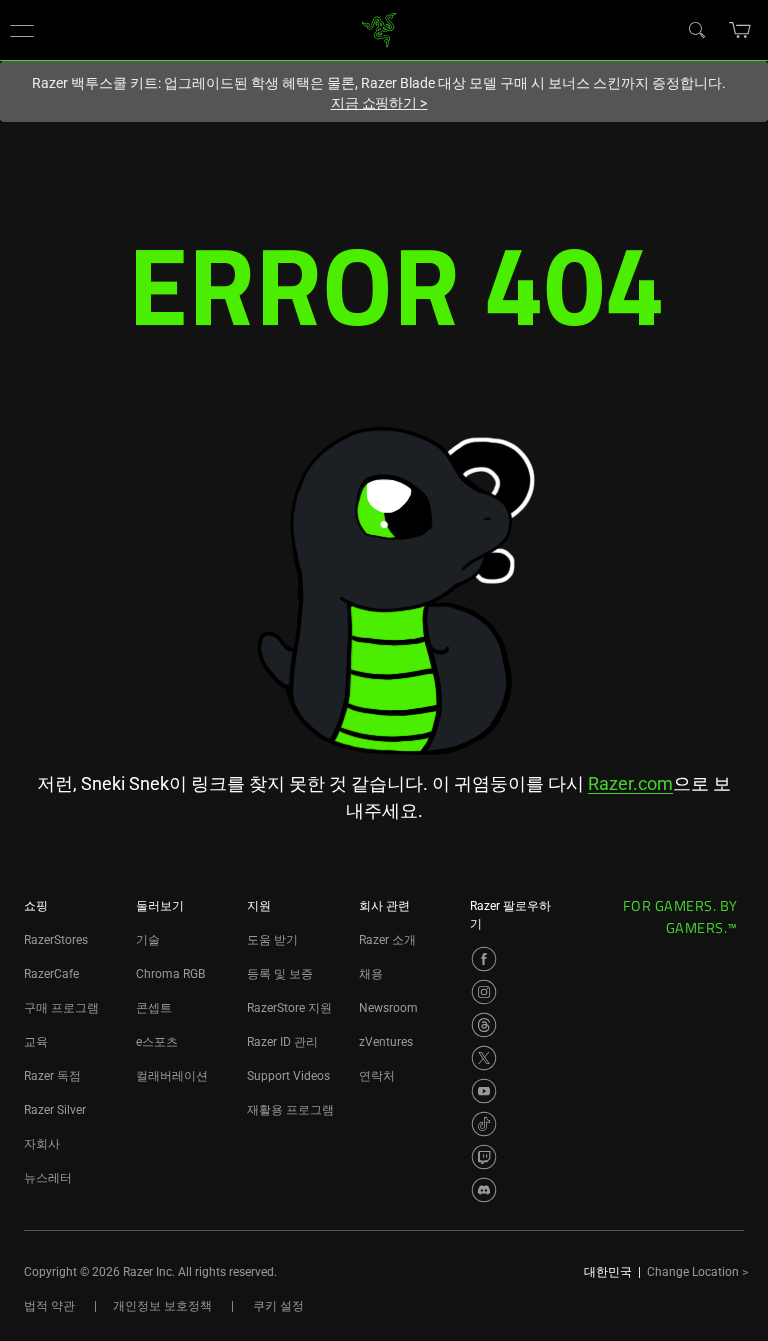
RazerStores (56, 940)
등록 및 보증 (280, 974)
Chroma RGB (170, 974)
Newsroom (388, 1008)
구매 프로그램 (61, 1008)
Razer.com (630, 783)
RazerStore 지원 (289, 1008)
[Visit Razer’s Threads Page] (484, 1025)
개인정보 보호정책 (162, 1306)
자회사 (42, 1144)
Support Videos (288, 1076)
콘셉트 (154, 1008)
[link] (379, 28)
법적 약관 (49, 1306)
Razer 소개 (387, 940)
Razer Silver (55, 1110)
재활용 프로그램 (290, 1110)
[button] (22, 30)
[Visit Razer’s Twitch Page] (484, 1157)
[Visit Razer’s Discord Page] (484, 1190)
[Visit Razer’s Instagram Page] (484, 992)
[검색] (696, 29)
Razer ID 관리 (282, 1042)
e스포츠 (157, 1042)
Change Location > (697, 1272)
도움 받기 (272, 940)
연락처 (377, 1076)
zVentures (386, 1042)
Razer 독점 (52, 1076)
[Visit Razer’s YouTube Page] (484, 1091)
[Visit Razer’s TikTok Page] (484, 1124)
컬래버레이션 (172, 1076)
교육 (36, 1042)
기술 (148, 940)
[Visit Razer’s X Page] (484, 1058)
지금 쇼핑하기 (379, 103)
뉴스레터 (48, 1178)
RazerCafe (51, 974)
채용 (371, 974)
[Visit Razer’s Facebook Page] (484, 959)
